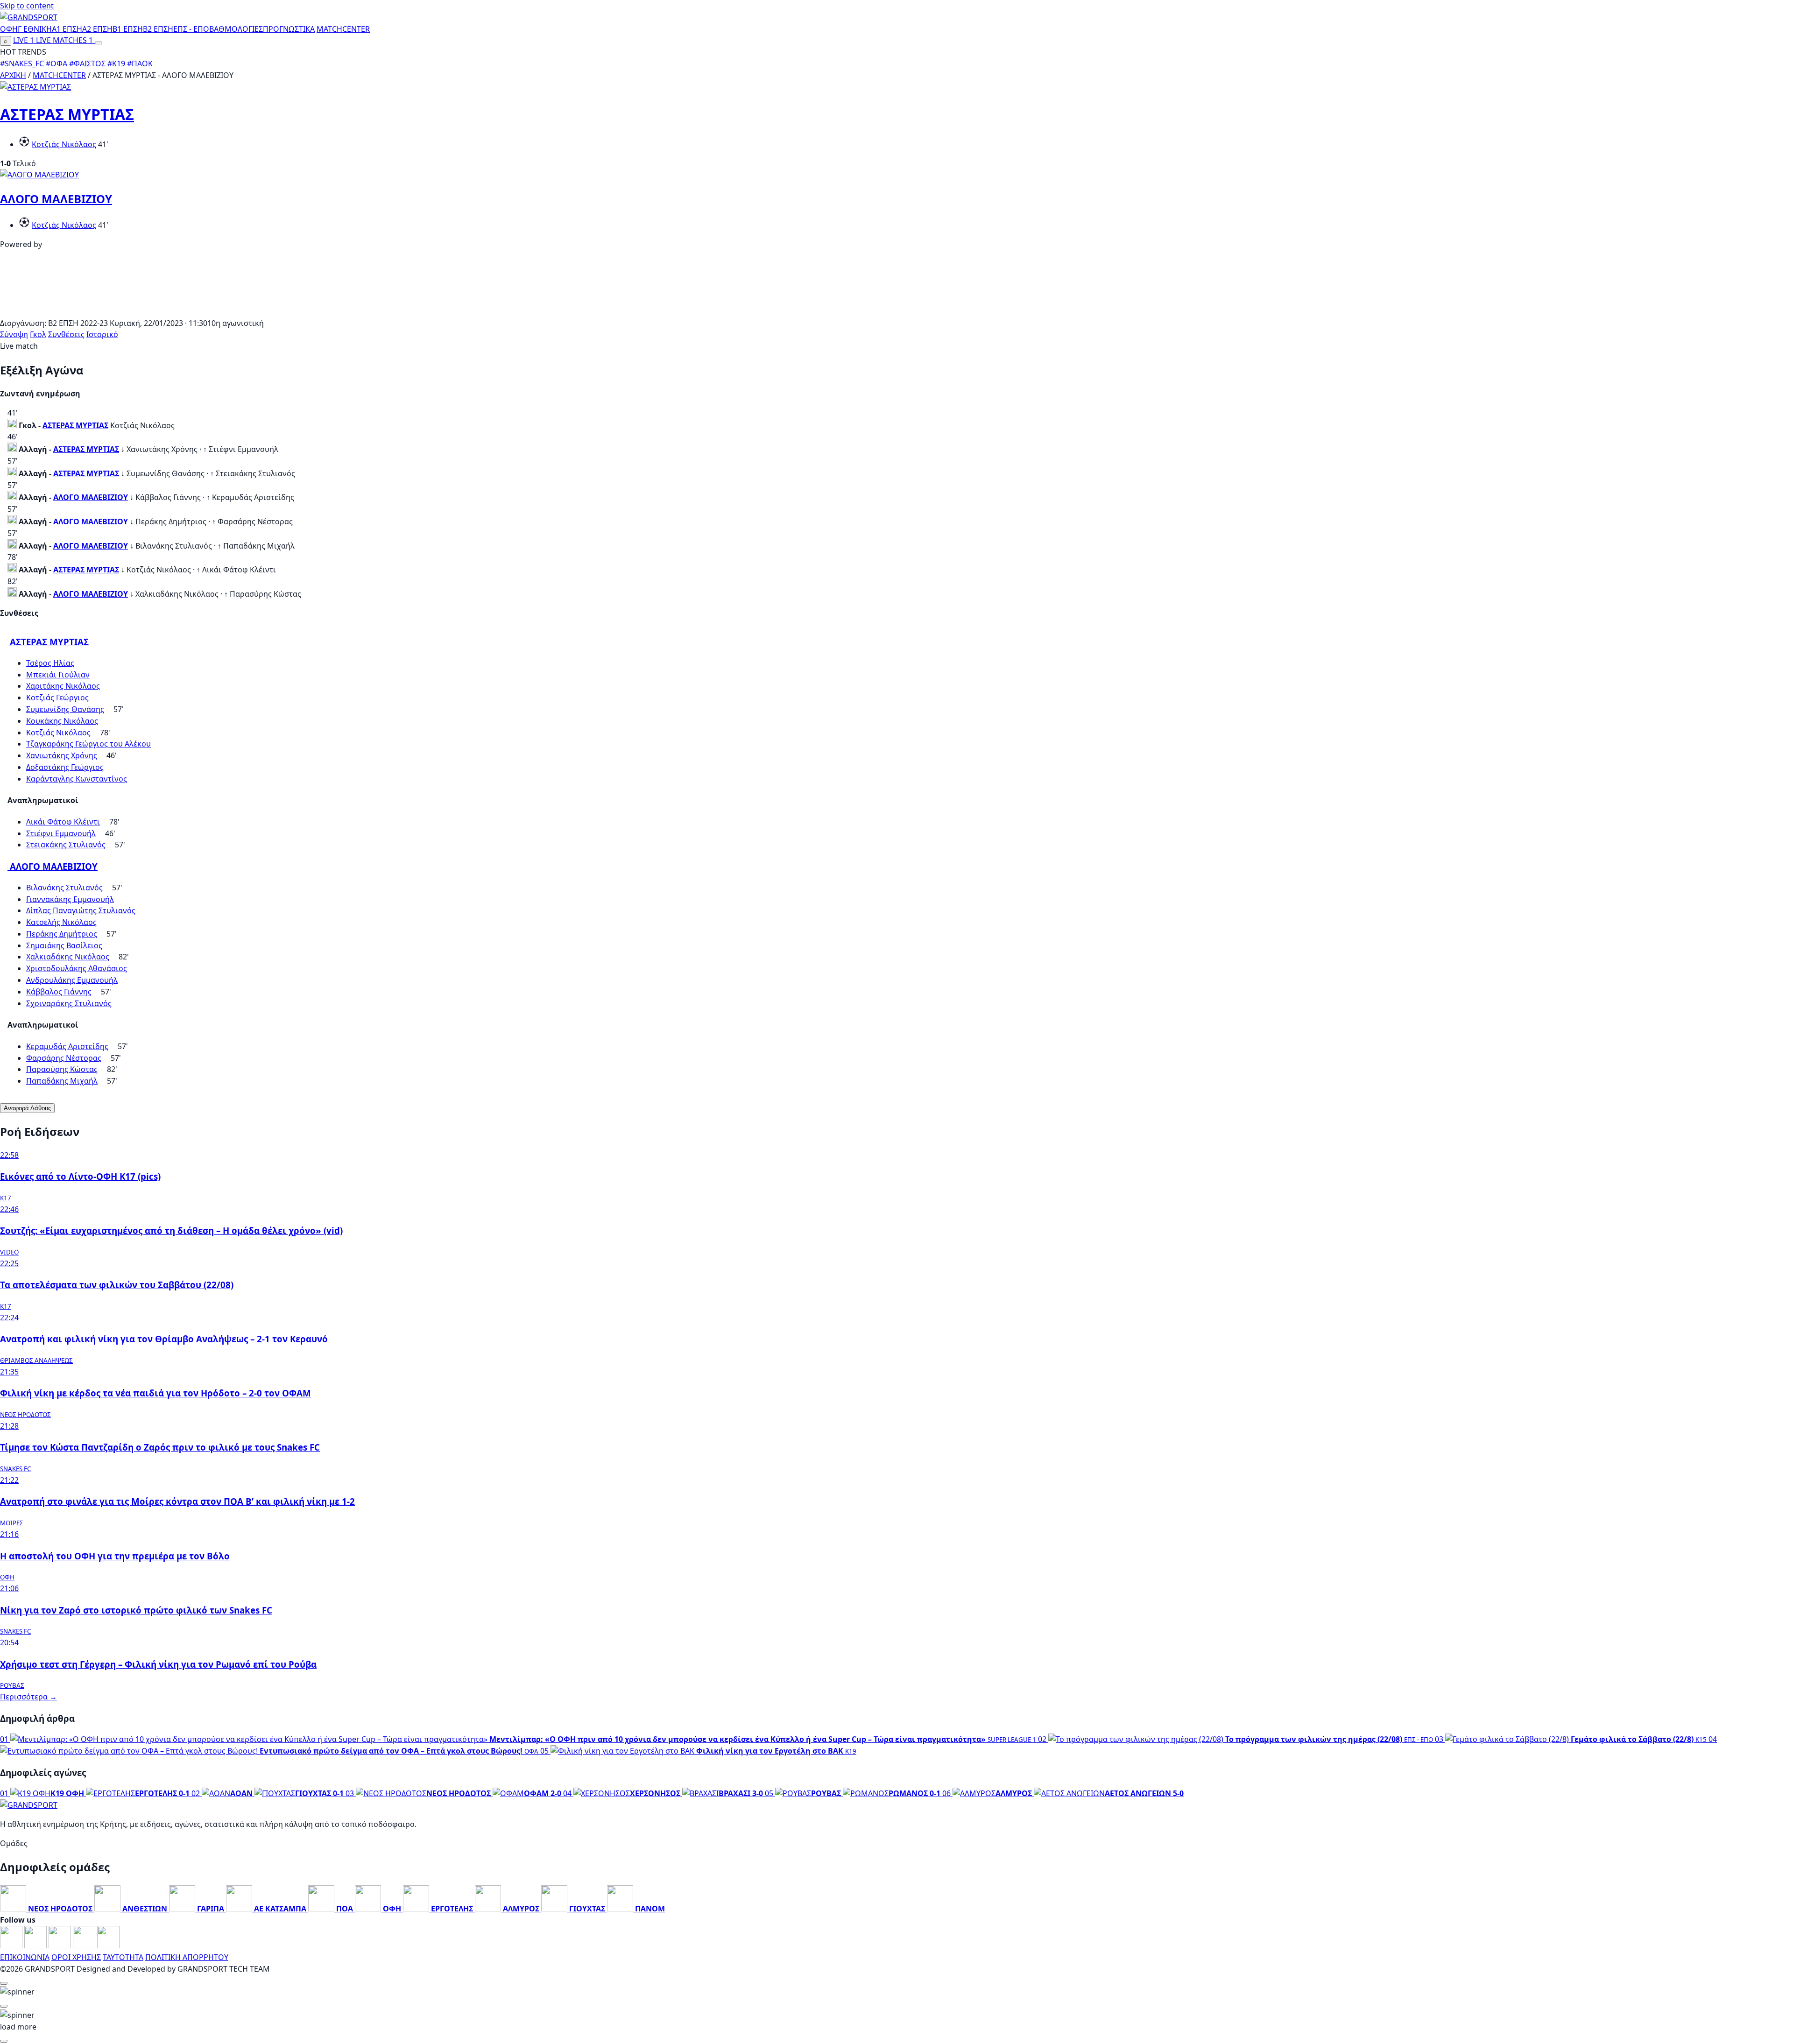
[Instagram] (36, 1945)
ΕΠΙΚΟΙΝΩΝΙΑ (25, 1957)
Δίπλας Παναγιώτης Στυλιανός (81, 910)
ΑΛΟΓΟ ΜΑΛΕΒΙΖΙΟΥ (56, 199)
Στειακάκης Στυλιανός (66, 845)
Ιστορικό (102, 334)
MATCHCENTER (59, 75)
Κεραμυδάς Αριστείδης (67, 1046)
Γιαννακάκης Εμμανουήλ (70, 899)
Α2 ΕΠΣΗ (97, 29)
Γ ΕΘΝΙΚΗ (35, 29)
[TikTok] (108, 1945)
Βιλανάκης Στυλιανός (64, 888)
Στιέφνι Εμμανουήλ (61, 833)
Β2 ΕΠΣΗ (158, 29)
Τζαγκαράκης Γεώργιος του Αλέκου (88, 744)
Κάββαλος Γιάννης (59, 992)
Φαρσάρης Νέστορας (64, 1058)
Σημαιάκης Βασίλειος (64, 945)
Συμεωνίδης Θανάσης (65, 709)
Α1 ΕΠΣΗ (67, 29)
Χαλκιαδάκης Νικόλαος (68, 957)
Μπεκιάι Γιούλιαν (58, 675)
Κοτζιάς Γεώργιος (57, 698)
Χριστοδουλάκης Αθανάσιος (77, 968)
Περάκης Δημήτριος (62, 934)
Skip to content (27, 6)
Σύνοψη (14, 334)
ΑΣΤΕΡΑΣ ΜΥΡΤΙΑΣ (67, 114)
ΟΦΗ (9, 29)
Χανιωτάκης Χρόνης (62, 755)
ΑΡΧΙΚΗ (13, 75)
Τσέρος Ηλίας (50, 663)
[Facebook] (12, 1945)
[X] (85, 1945)
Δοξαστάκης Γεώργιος (65, 767)
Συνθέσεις (66, 334)
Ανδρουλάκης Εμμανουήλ (72, 980)
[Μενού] (99, 43)
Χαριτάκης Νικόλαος (63, 686)
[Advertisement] (896, 311)
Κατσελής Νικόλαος (61, 922)
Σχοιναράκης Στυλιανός (69, 1003)
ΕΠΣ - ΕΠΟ (191, 29)
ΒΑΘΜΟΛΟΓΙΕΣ (236, 29)
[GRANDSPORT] (29, 17)
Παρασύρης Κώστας (62, 1069)
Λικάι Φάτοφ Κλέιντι (63, 822)
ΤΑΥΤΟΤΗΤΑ (123, 1957)
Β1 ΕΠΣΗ (128, 29)
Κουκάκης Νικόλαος (62, 721)
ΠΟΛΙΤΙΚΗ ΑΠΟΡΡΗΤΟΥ (187, 1957)
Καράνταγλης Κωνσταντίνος (77, 779)
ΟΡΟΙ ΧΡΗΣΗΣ (76, 1957)
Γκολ (38, 334)
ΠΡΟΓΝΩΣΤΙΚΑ (289, 29)
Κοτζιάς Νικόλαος (64, 144)
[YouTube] (61, 1945)
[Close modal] (4, 1983)
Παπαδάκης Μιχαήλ (62, 1081)
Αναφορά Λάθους (27, 1108)
